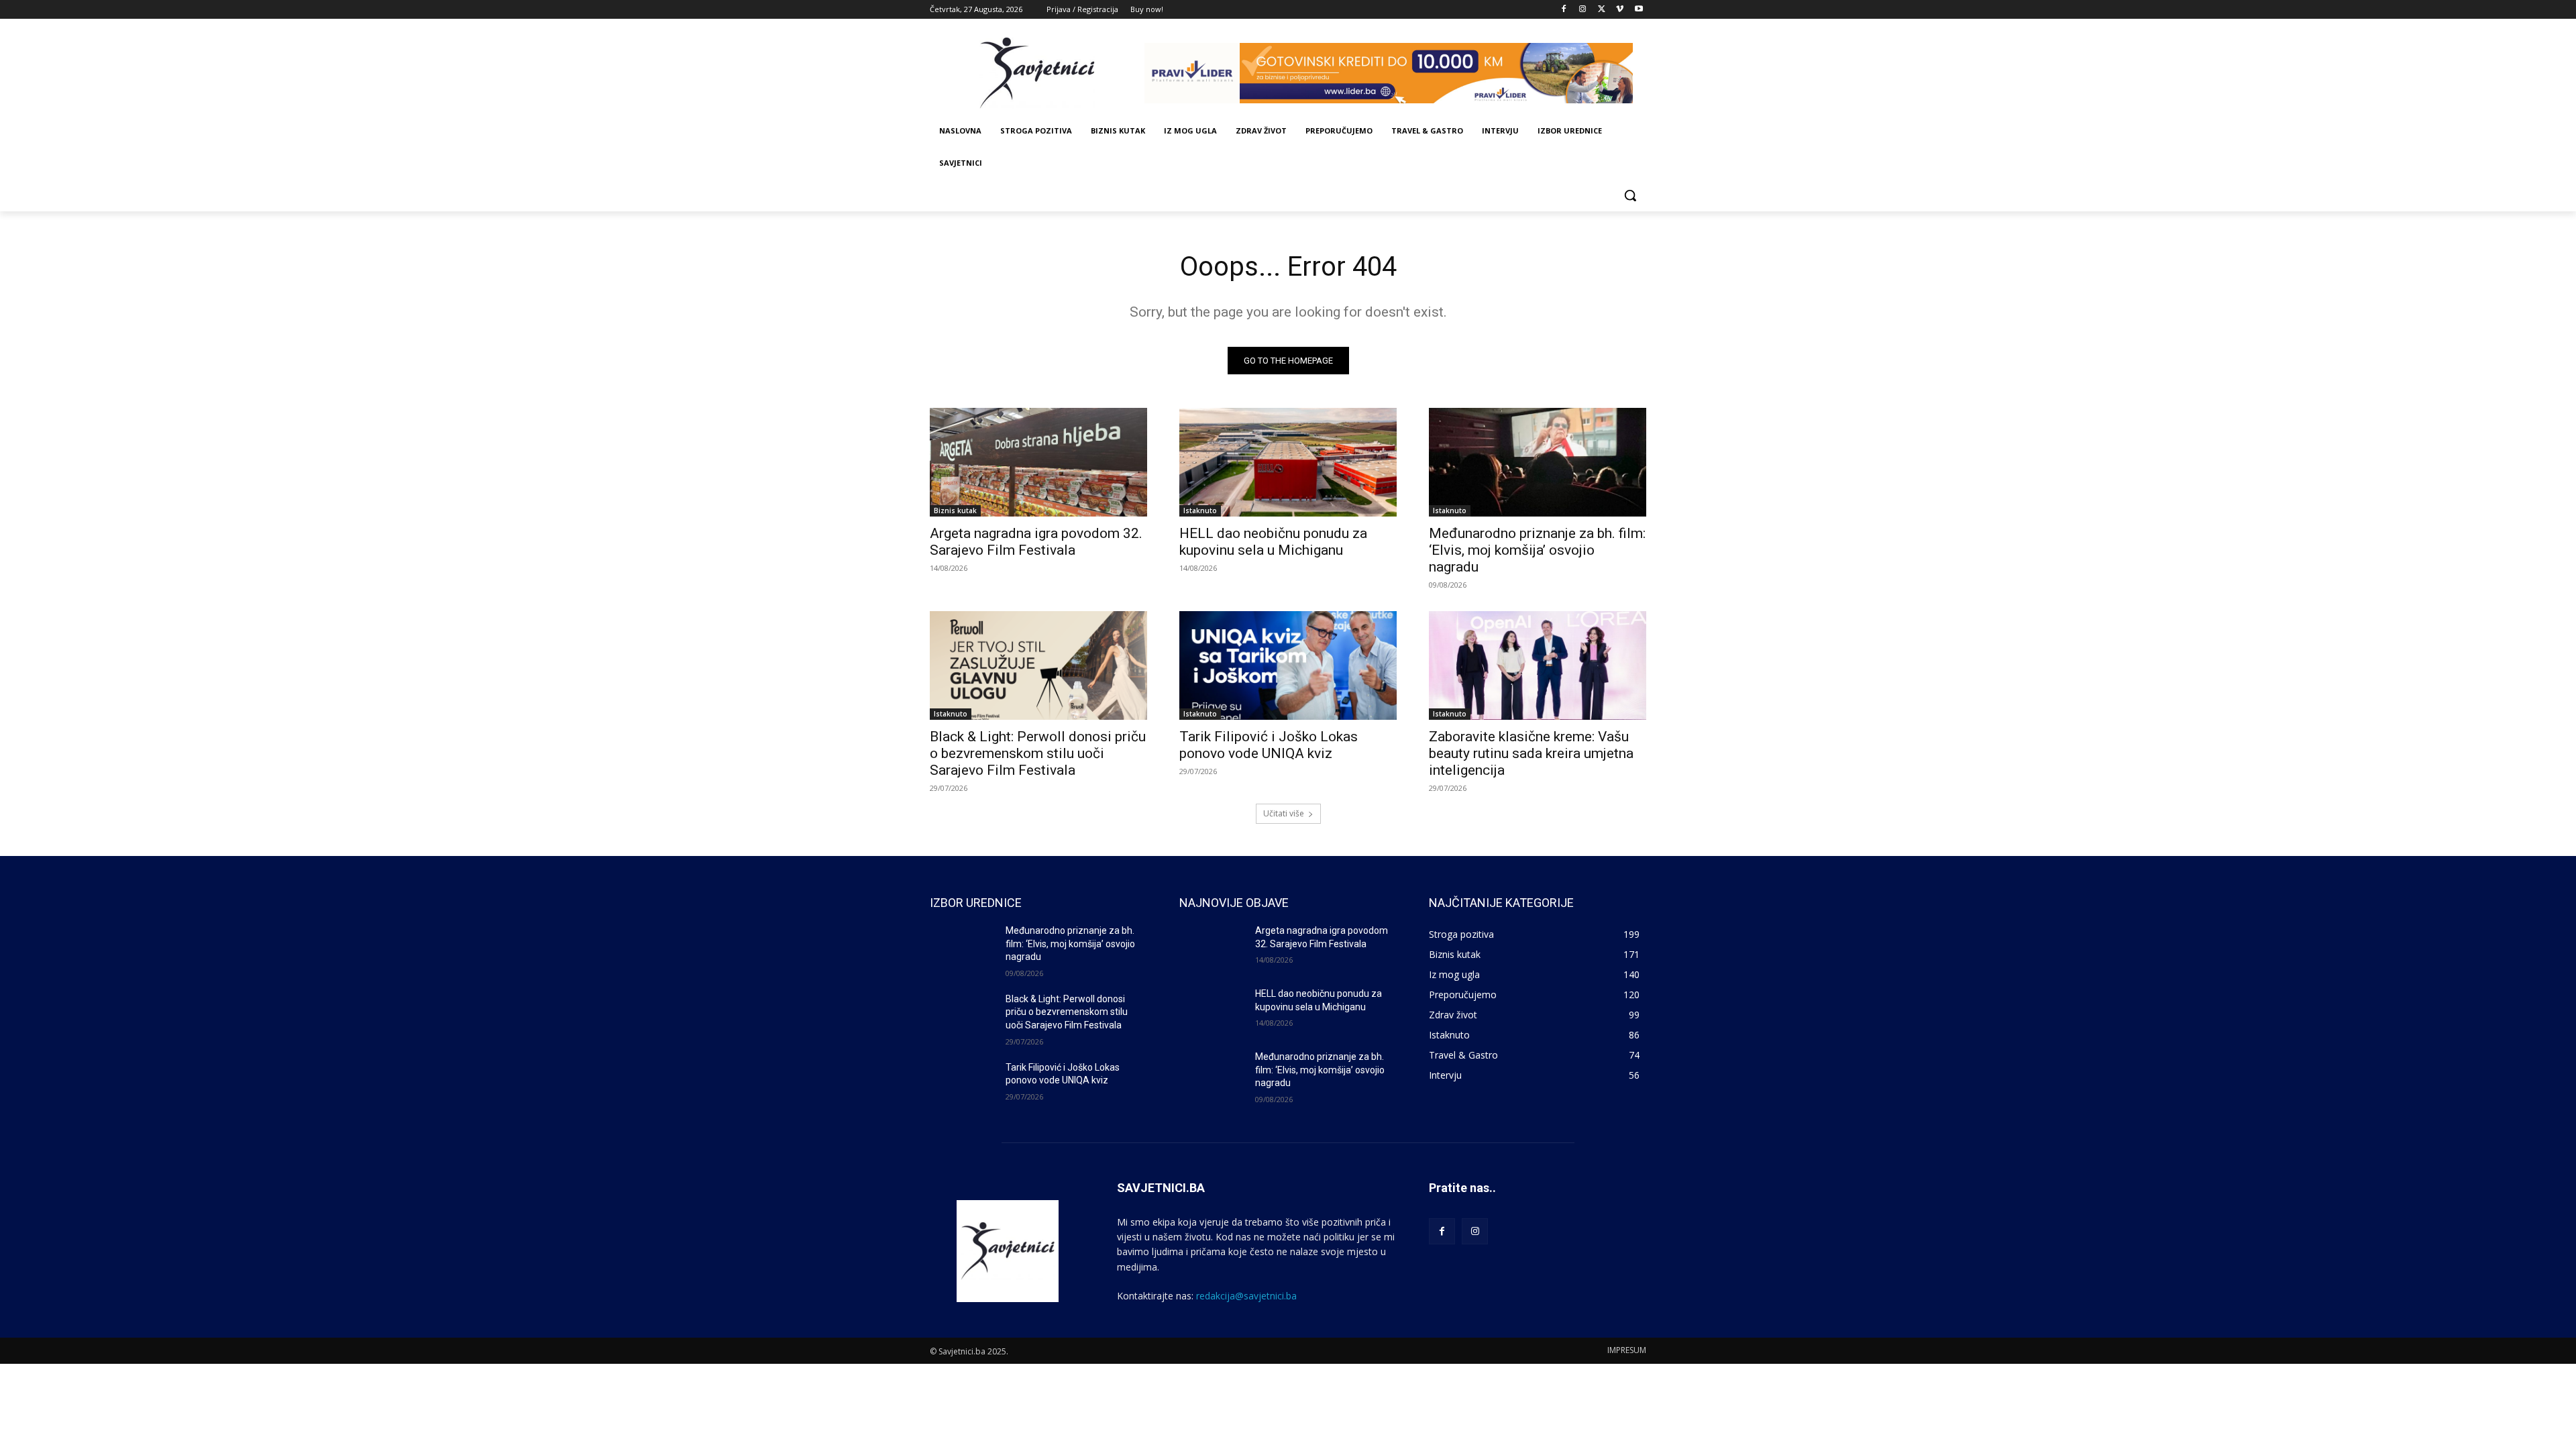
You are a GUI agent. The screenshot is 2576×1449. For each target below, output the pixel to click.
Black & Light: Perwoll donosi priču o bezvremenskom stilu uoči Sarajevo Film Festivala (1038, 753)
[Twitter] (1602, 10)
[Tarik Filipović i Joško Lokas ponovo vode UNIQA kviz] (1288, 665)
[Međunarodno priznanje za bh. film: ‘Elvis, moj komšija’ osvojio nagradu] (1538, 462)
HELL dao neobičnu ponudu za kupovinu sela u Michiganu (1273, 542)
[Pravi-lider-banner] (1395, 73)
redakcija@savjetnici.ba (1246, 1296)
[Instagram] (1583, 10)
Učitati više (1284, 813)
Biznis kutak (955, 511)
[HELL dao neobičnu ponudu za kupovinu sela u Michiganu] (1288, 462)
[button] (1630, 195)
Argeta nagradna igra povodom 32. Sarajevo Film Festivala (1036, 542)
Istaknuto (1200, 511)
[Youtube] (1639, 10)
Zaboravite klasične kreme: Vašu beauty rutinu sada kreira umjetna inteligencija (1531, 753)
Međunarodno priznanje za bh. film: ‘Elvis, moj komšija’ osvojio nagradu (1537, 550)
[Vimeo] (1620, 10)
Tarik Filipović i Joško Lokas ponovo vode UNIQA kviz (1269, 745)
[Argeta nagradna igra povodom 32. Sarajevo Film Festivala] (1038, 462)
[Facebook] (1564, 10)
